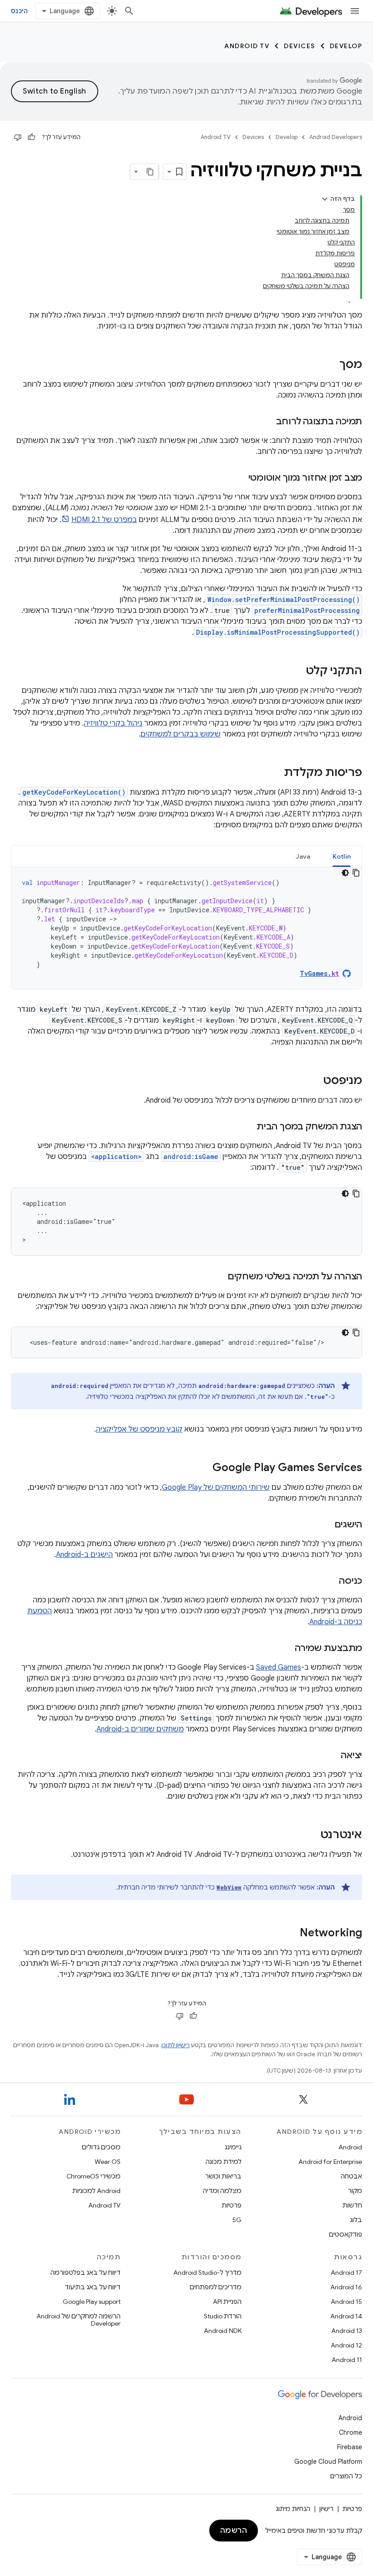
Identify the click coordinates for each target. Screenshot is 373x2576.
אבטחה (351, 2176)
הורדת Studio (223, 2316)
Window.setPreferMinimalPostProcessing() (284, 599)
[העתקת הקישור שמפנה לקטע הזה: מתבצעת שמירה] (286, 1649)
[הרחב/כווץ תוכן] (325, 199)
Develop (346, 46)
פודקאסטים (345, 2234)
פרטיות (232, 2205)
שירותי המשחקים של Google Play (216, 1487)
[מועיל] (31, 137)
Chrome (350, 2432)
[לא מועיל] (18, 137)
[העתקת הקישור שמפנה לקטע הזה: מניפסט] (314, 1081)
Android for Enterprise (330, 2162)
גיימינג (233, 2147)
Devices (300, 46)
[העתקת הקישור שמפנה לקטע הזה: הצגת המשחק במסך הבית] (247, 1127)
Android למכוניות (96, 2191)
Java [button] (303, 856)
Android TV (247, 46)
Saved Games (279, 1667)
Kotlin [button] (342, 856)
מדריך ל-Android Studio (207, 2273)
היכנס (19, 11)
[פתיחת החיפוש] (129, 11)
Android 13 (347, 2331)
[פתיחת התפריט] (355, 11)
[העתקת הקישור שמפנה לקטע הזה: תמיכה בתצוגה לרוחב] (267, 422)
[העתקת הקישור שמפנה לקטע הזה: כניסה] (330, 1581)
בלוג (356, 2220)
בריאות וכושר (223, 2176)
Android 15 (346, 2302)
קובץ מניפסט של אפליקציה (139, 1429)
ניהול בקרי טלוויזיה (113, 723)
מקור (355, 2191)
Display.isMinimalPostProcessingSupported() (278, 632)
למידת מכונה (224, 2162)
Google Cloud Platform (328, 2462)
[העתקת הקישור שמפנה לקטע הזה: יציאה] (332, 1756)
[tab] (342, 856)
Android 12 (346, 2345)
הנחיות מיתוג (293, 2509)
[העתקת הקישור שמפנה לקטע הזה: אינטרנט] (311, 1835)
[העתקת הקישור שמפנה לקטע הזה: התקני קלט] (297, 671)
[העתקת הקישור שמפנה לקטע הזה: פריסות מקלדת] (275, 773)
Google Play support (92, 2302)
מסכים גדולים (101, 2147)
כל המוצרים (346, 2476)
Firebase (350, 2447)
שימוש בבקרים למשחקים (181, 734)
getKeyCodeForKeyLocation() (74, 792)
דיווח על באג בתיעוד (93, 2287)
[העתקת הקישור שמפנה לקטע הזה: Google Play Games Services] (203, 1468)
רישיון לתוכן (176, 2045)
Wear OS (108, 2162)
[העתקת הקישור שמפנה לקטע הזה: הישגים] (325, 1525)
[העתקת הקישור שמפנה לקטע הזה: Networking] (291, 1934)
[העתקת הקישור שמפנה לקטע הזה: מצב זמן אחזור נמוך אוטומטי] (239, 478)
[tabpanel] (186, 928)
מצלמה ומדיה (222, 2191)
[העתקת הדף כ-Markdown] (151, 172)
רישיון (326, 2509)
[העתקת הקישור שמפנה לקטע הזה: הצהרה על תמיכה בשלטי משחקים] (218, 1277)
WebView (229, 1887)
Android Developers (336, 137)
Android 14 (346, 2316)
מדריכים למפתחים (216, 2287)
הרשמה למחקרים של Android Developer (78, 2320)
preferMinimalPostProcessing (307, 610)
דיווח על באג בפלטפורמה (86, 2273)
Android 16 (346, 2287)
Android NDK (223, 2331)
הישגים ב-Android (84, 1555)
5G (237, 2220)
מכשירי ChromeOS (93, 2176)
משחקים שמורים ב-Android (140, 1729)
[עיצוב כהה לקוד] (345, 873)
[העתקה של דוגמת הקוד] (356, 873)
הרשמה (234, 2531)
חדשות (352, 2205)
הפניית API (227, 2302)
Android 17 (346, 2273)
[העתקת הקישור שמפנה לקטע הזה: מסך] (330, 365)
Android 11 (347, 2360)
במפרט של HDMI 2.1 (104, 520)
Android (350, 2147)
